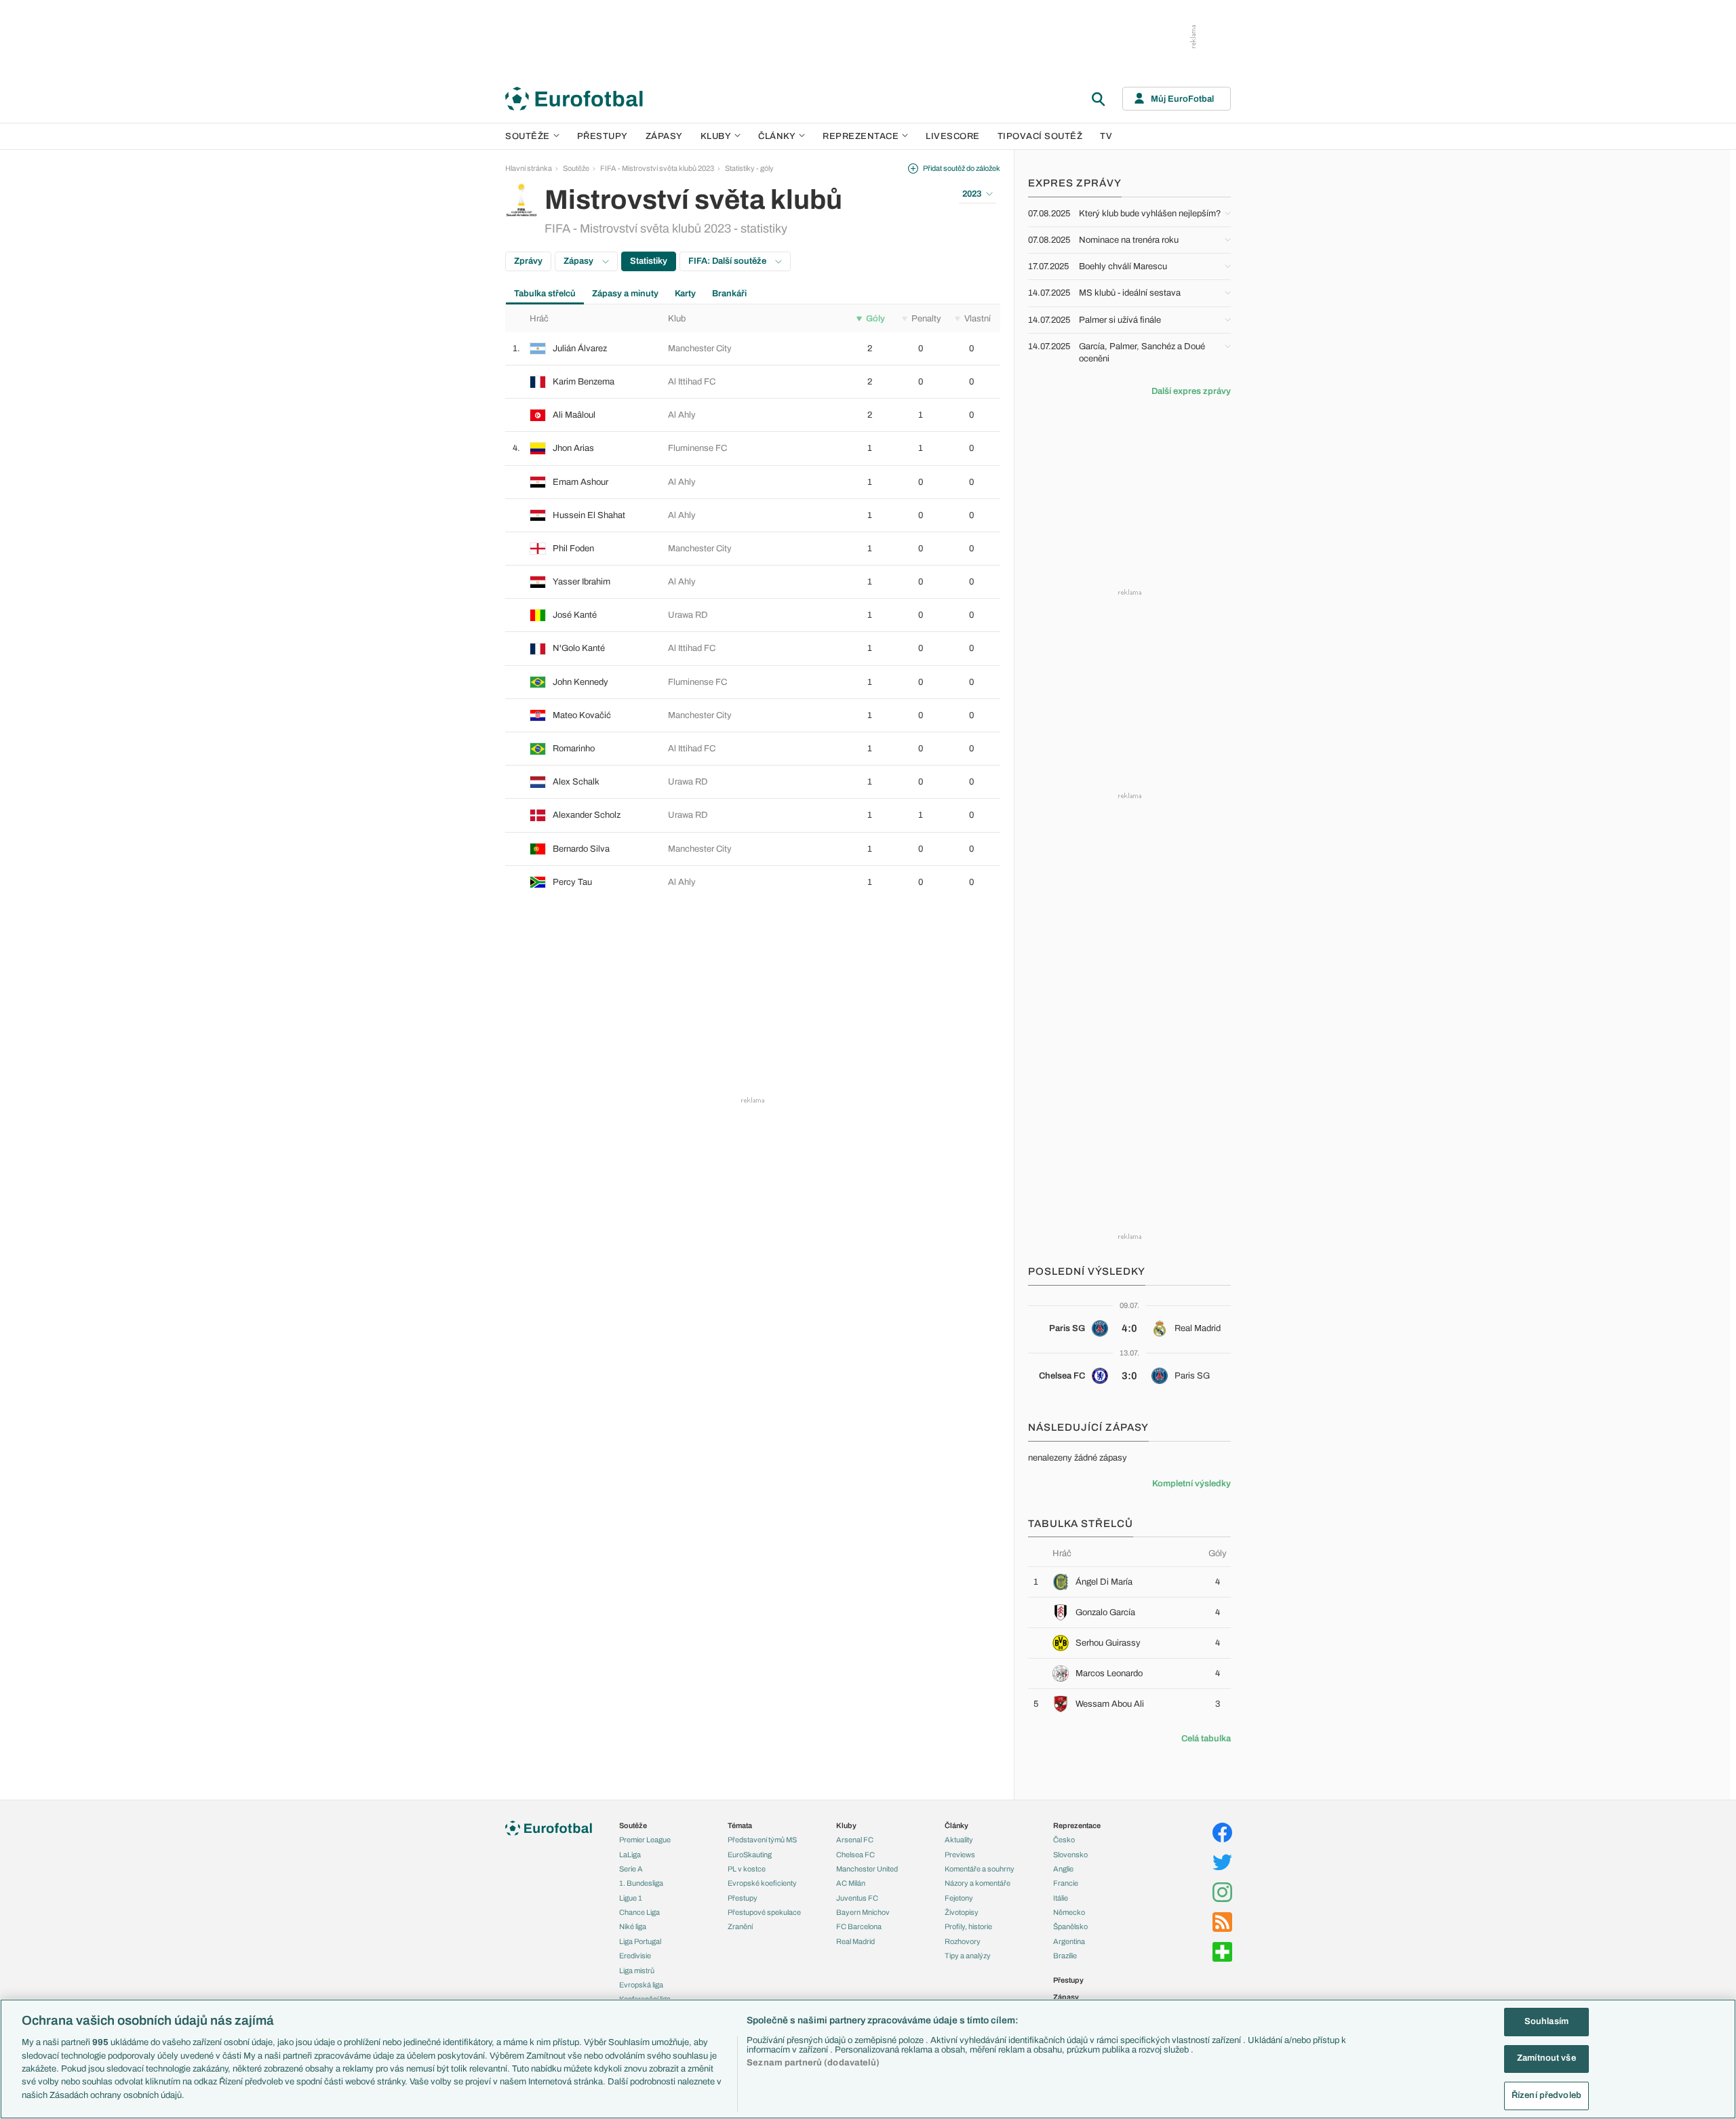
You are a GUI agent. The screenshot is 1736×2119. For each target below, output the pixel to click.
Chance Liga (639, 1912)
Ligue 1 (631, 1898)
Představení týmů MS (762, 1840)
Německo (1069, 1912)
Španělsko (1070, 1926)
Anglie (1063, 1869)
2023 (972, 194)
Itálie (1061, 1898)
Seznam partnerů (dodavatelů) (813, 2063)
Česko (1064, 1840)
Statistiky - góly (749, 168)
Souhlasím (1546, 2021)
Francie (1066, 1883)
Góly (875, 319)
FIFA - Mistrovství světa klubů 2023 (657, 168)
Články (956, 1825)
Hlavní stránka (529, 168)
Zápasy (664, 136)
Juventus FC (857, 1898)
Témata (740, 1825)
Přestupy (603, 136)
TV (1106, 136)
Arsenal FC (855, 1840)
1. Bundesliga (641, 1883)
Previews (960, 1855)
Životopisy (962, 1912)
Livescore (953, 136)
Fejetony (959, 1898)
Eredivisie (635, 1956)
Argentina (1069, 1941)
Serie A (631, 1869)
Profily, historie (968, 1926)
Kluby (716, 136)
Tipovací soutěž (1040, 136)
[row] (753, 349)
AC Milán (851, 1883)
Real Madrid (855, 1941)
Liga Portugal (640, 1941)
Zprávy (528, 261)
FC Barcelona (859, 1926)
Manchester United (867, 1869)
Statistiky (649, 261)
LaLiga (630, 1855)
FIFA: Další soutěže (728, 261)
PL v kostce (747, 1869)
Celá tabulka (1206, 1739)
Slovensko (1070, 1855)
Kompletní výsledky (1191, 1484)
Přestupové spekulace (764, 1912)
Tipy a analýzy (968, 1956)
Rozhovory (963, 1941)
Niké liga (633, 1926)
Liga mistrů (637, 1971)
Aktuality (959, 1840)
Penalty (926, 319)
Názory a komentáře (978, 1883)
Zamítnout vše (1546, 2059)
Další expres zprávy (1191, 391)
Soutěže (528, 136)
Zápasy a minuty (625, 294)
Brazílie (1065, 1956)
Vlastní (978, 319)
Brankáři (729, 294)
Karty (685, 294)
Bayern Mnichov (863, 1912)
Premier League (645, 1840)
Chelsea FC (855, 1855)
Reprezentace (861, 136)
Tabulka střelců (545, 294)
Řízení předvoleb (1546, 2095)
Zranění (740, 1926)
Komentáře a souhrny (980, 1869)
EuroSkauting (750, 1855)
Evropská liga (641, 1985)
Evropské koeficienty (762, 1883)
